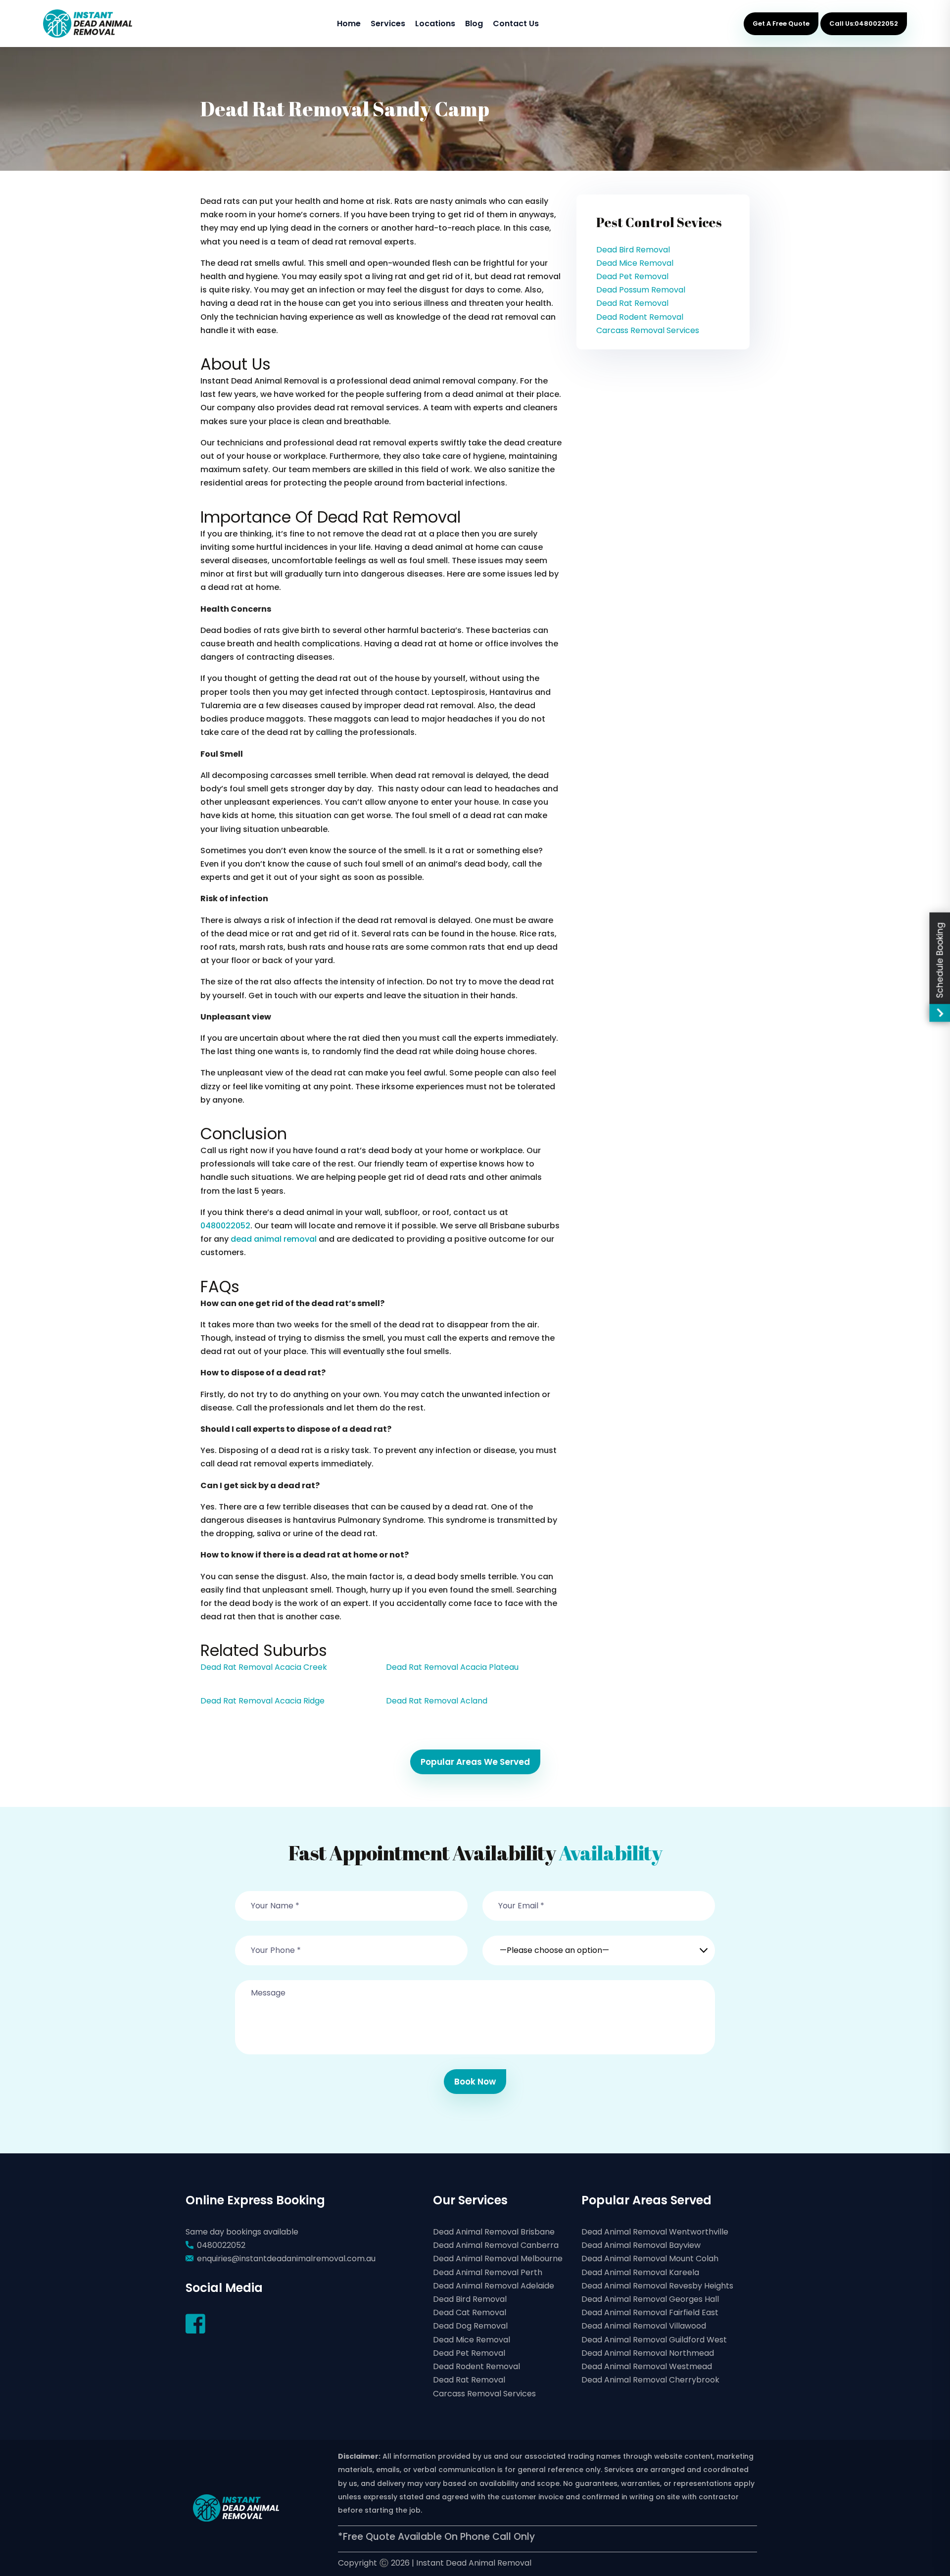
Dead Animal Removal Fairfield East (650, 2312)
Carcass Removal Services (648, 330)
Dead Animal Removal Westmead (647, 2366)
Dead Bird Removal (633, 250)
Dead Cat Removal (470, 2312)
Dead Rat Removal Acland (437, 1701)
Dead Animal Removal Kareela (640, 2272)
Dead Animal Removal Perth (488, 2272)
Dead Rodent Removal (640, 317)
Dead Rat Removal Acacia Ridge (262, 1701)
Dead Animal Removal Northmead (648, 2353)
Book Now (475, 2082)
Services (388, 24)
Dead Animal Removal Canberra (496, 2245)
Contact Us (516, 24)
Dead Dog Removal (470, 2326)
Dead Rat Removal (632, 303)
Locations (435, 24)
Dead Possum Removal (641, 290)
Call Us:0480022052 (864, 24)
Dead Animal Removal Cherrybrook (650, 2380)
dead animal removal (274, 1239)
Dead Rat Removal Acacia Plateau (452, 1667)
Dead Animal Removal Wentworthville (655, 2232)
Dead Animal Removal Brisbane (494, 2232)
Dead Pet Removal (632, 276)
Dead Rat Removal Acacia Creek (264, 1667)
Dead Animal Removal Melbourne (498, 2259)
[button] (599, 1944)
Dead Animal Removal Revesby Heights (657, 2286)
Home (349, 24)
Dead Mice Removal (635, 263)
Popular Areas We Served (475, 1762)
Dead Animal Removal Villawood (644, 2326)
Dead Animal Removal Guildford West (654, 2340)
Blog (474, 24)
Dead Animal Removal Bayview (641, 2245)
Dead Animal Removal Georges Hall (650, 2299)
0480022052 (225, 1226)
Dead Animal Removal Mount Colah (650, 2259)
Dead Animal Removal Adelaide (494, 2286)
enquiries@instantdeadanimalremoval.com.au (286, 2259)
